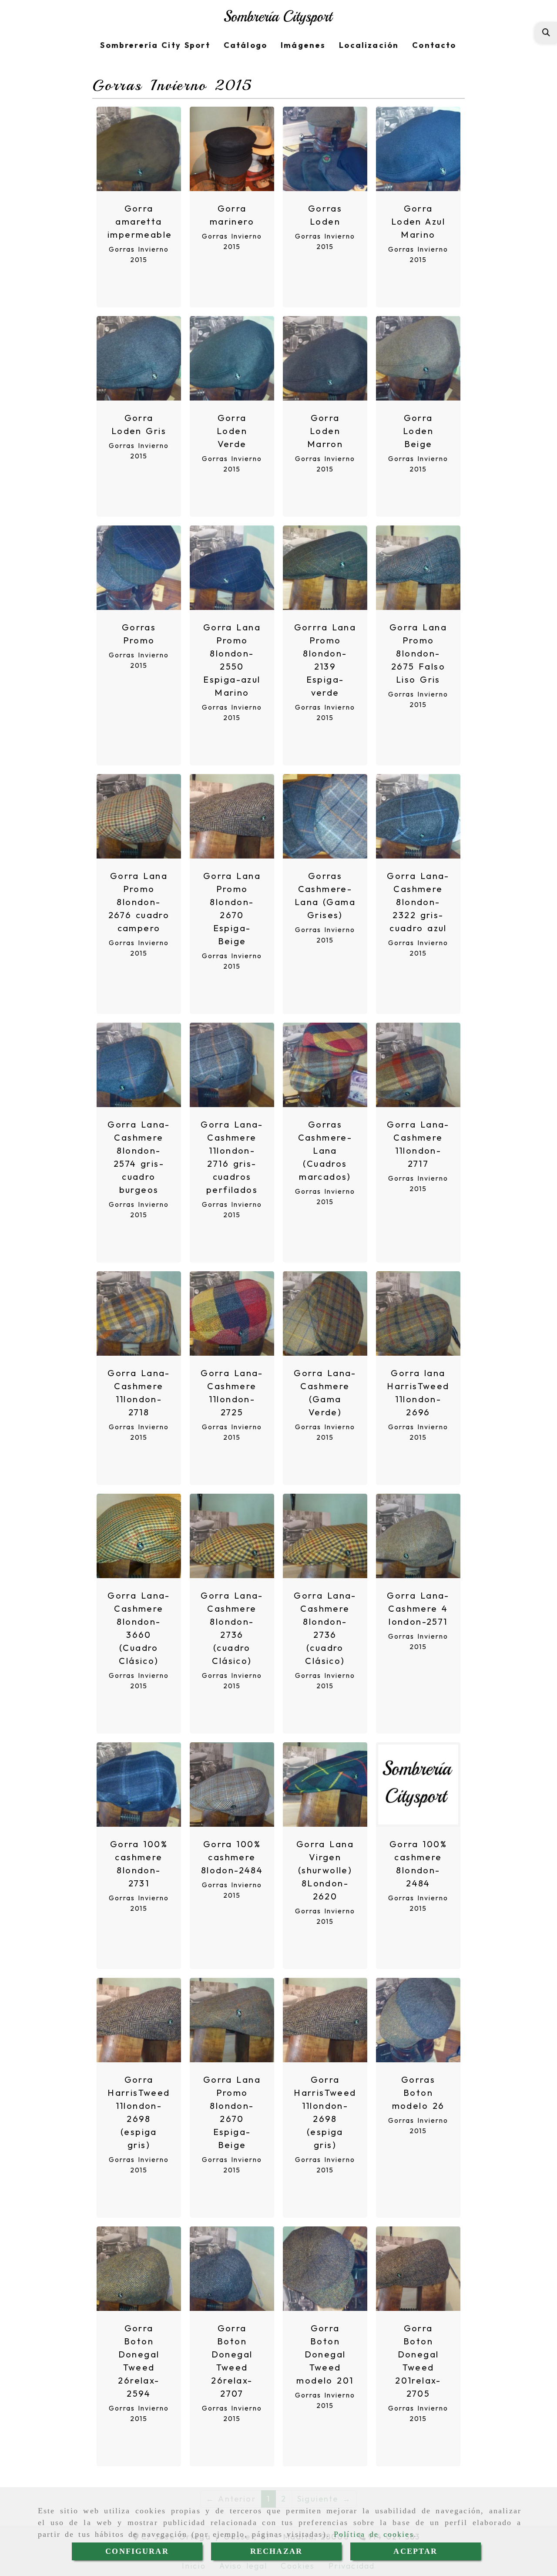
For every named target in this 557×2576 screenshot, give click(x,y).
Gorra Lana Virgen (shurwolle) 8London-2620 (325, 1870)
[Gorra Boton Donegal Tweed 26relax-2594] (139, 2269)
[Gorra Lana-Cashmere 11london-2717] (418, 1065)
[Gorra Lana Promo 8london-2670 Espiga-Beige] (232, 816)
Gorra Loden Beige (418, 431)
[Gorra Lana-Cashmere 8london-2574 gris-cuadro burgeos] (139, 1065)
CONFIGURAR (137, 2551)
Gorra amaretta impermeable (140, 221)
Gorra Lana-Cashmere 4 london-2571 (418, 1608)
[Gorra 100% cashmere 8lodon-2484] (232, 1785)
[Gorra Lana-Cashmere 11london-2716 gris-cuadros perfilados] (232, 1065)
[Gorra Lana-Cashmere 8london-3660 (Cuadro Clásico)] (139, 1536)
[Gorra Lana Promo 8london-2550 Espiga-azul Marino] (232, 568)
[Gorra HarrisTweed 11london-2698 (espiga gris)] (139, 2020)
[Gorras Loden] (325, 149)
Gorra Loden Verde (232, 431)
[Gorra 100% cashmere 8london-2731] (139, 1785)
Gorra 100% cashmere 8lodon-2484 (232, 1857)
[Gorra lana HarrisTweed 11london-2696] (418, 1313)
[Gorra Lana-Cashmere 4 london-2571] (418, 1536)
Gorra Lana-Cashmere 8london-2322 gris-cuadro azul (418, 902)
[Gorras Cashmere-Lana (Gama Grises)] (325, 816)
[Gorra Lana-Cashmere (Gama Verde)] (325, 1313)
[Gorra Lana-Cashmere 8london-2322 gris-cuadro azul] (418, 816)
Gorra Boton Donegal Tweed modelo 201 (325, 2354)
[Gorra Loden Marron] (325, 358)
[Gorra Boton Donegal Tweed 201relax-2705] (418, 2269)
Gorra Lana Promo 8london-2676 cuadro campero (139, 902)
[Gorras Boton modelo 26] (418, 2020)
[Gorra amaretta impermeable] (139, 149)
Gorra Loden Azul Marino (418, 221)
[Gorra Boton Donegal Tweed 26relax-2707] (232, 2269)
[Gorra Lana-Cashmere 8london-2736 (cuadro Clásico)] (232, 1536)
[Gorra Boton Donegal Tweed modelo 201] (325, 2269)
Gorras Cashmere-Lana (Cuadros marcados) (325, 1150)
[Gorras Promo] (139, 568)
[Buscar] (546, 32)
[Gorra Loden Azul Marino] (418, 149)
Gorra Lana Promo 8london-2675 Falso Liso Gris (418, 653)
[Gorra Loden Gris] (139, 358)
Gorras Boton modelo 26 (418, 2093)
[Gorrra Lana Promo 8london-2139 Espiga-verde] (325, 568)
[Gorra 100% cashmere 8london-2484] (418, 1785)
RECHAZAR (276, 2551)
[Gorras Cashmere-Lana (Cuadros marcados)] (325, 1065)
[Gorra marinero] (232, 149)
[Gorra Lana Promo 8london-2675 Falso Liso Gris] (418, 568)
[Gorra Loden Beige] (418, 358)
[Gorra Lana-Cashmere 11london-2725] (232, 1313)
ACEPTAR (415, 2551)
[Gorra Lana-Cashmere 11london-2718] (139, 1313)
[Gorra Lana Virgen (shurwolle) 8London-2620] (325, 1785)
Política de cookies (374, 2534)
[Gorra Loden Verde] (232, 358)
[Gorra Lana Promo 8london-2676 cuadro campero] (139, 816)
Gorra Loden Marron (325, 431)
